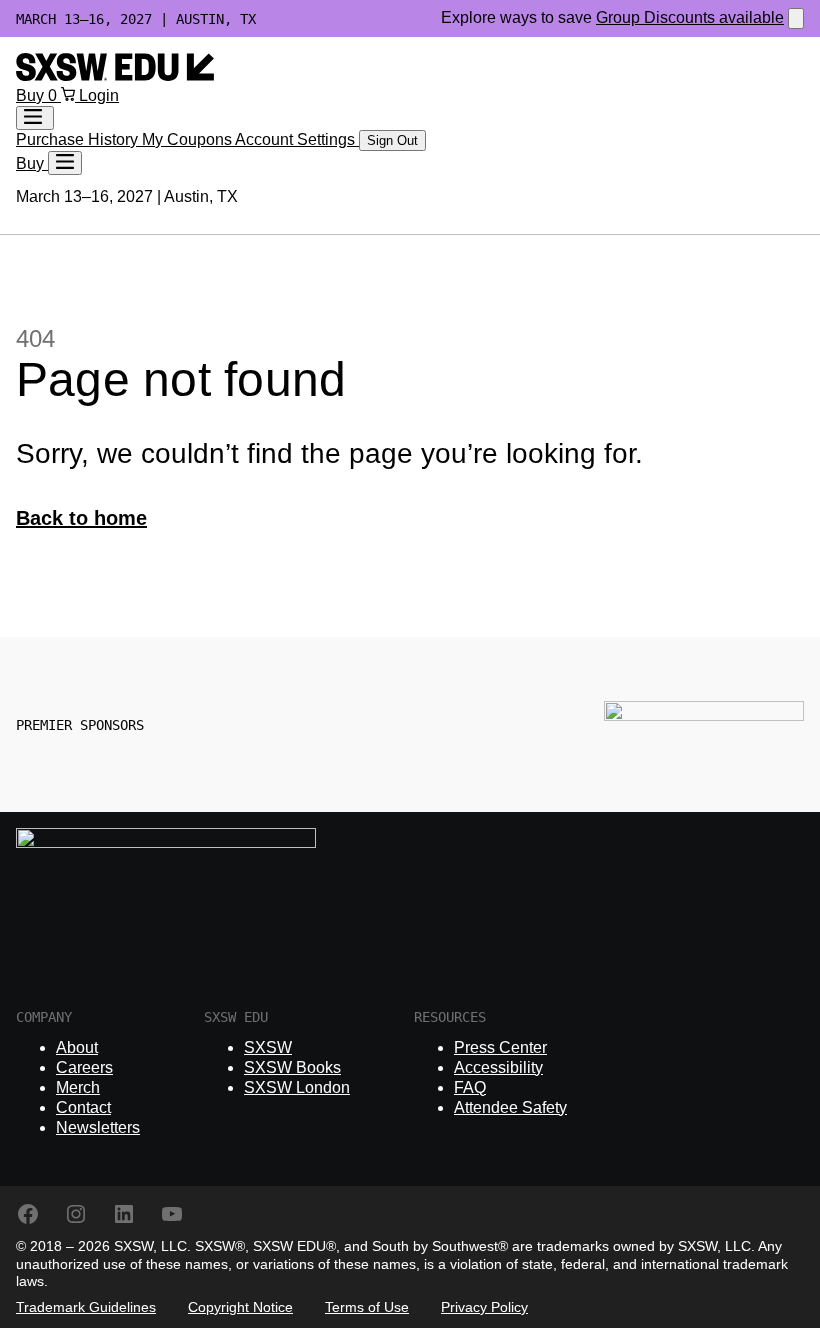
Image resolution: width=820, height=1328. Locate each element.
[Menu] (65, 163)
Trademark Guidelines (86, 1307)
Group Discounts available (690, 17)
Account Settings (297, 139)
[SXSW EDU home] (115, 75)
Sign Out (392, 140)
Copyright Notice (240, 1307)
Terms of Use (367, 1307)
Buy (32, 95)
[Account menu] (35, 118)
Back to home (81, 518)
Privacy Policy (484, 1307)
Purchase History (79, 139)
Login (99, 95)
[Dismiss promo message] (796, 18)
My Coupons (188, 139)
